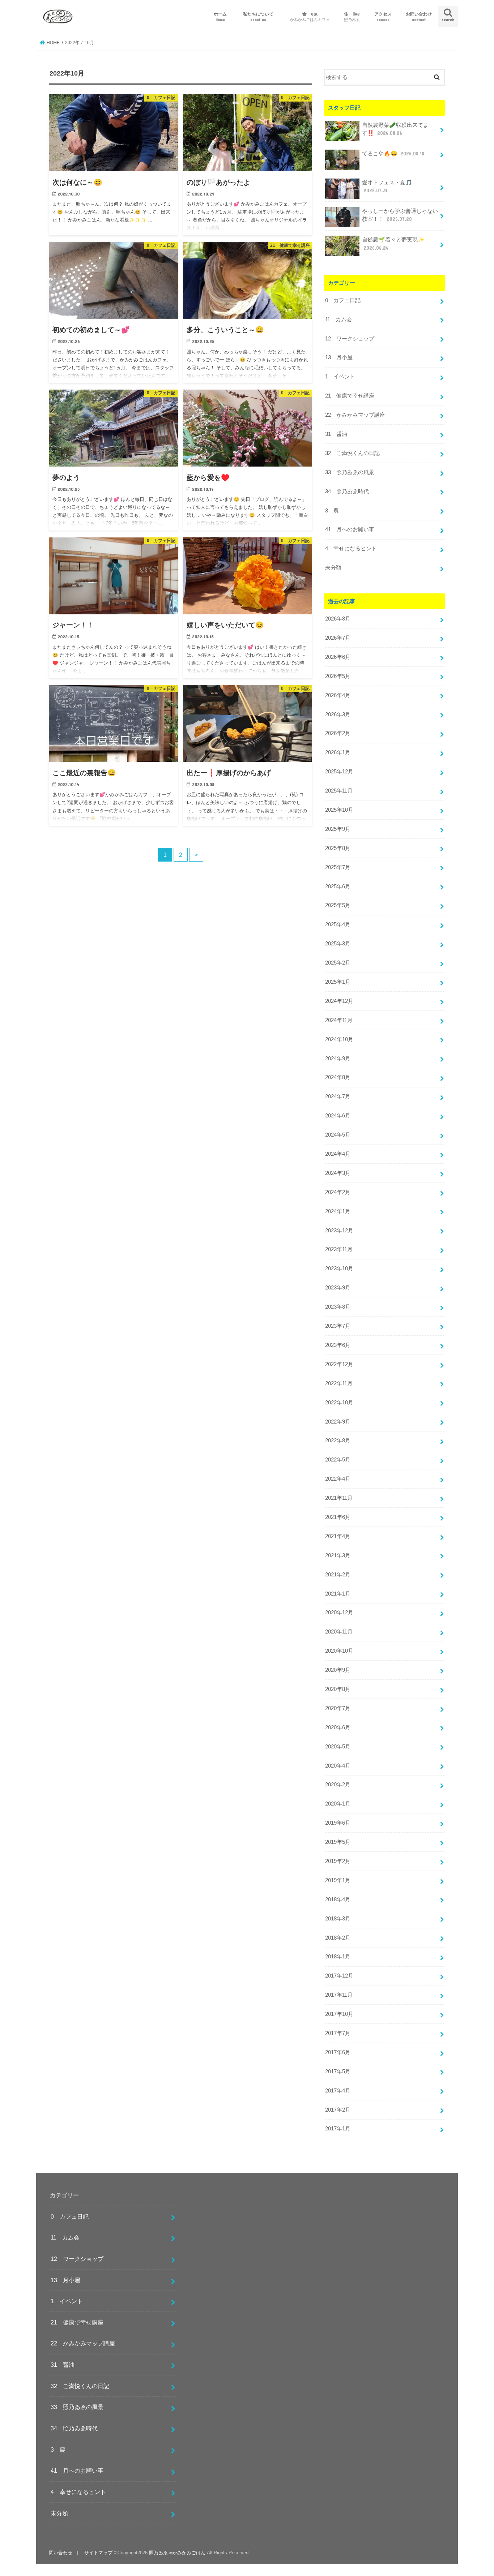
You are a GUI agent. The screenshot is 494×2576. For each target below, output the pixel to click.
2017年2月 (338, 2110)
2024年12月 (339, 1001)
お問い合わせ (419, 16)
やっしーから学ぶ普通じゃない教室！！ (400, 215)
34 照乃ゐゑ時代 (347, 491)
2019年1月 (338, 1880)
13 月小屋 (339, 357)
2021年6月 (338, 1517)
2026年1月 (338, 752)
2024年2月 (338, 1192)
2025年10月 (339, 810)
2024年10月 (339, 1039)
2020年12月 (339, 1613)
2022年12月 (339, 1364)
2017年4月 (338, 2091)
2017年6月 (338, 2052)
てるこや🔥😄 (393, 154)
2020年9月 (338, 1670)
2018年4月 (338, 1899)
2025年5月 (338, 905)
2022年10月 (339, 1403)
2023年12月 (339, 1231)
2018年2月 (338, 1938)
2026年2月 (338, 733)
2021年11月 (339, 1498)
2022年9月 (338, 1422)
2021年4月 (338, 1536)
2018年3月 (338, 1919)
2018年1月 (338, 1957)
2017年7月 (338, 2033)
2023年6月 (338, 1345)
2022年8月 (338, 1441)
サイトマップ (98, 2553)
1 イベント (340, 377)
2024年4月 (338, 1154)
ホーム (220, 16)
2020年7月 (338, 1708)
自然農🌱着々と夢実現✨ (393, 244)
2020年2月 (338, 1785)
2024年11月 (339, 1020)
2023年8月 (338, 1307)
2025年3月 (338, 944)
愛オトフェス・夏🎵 (387, 186)
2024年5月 (338, 1135)
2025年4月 (338, 924)
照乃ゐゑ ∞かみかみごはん (177, 2553)
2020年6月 (338, 1727)
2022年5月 (338, 1460)
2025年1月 (338, 982)
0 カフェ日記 (343, 300)
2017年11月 (339, 1995)
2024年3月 (338, 1173)
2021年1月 (338, 1594)
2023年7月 (338, 1326)
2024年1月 (338, 1211)
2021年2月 (338, 1575)
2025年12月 (339, 772)
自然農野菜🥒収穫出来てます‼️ (395, 129)
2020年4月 (338, 1766)
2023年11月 (339, 1249)
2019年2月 (338, 1861)
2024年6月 (338, 1116)
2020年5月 (338, 1747)
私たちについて (260, 16)
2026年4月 (338, 695)
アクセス (383, 16)
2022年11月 (339, 1383)
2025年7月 (338, 867)
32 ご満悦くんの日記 (352, 453)
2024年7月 (338, 1096)
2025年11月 (339, 791)
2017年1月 (338, 2129)
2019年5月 (338, 1842)
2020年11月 (339, 1632)
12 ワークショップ (350, 339)
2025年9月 (338, 829)
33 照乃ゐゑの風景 (350, 472)
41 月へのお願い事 (350, 529)
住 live (352, 16)
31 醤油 (336, 434)
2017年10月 (339, 2014)
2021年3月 (338, 1555)
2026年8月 (338, 619)
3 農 (332, 511)
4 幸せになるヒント (351, 549)
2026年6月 (338, 657)
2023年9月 (338, 1288)
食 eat (310, 16)
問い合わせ (61, 2553)
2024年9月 (338, 1059)
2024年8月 (338, 1077)
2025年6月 (338, 886)
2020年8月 (338, 1689)
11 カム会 (338, 319)
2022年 (72, 43)
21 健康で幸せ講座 (350, 396)
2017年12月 (339, 1976)
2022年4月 (338, 1479)
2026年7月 (338, 638)
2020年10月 (339, 1651)
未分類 (333, 568)
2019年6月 (338, 1823)
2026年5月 (338, 676)
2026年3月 (338, 714)
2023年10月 (339, 1268)
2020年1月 (338, 1804)
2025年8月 (338, 848)
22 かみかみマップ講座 (355, 415)
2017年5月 (338, 2071)
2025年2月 (338, 963)
